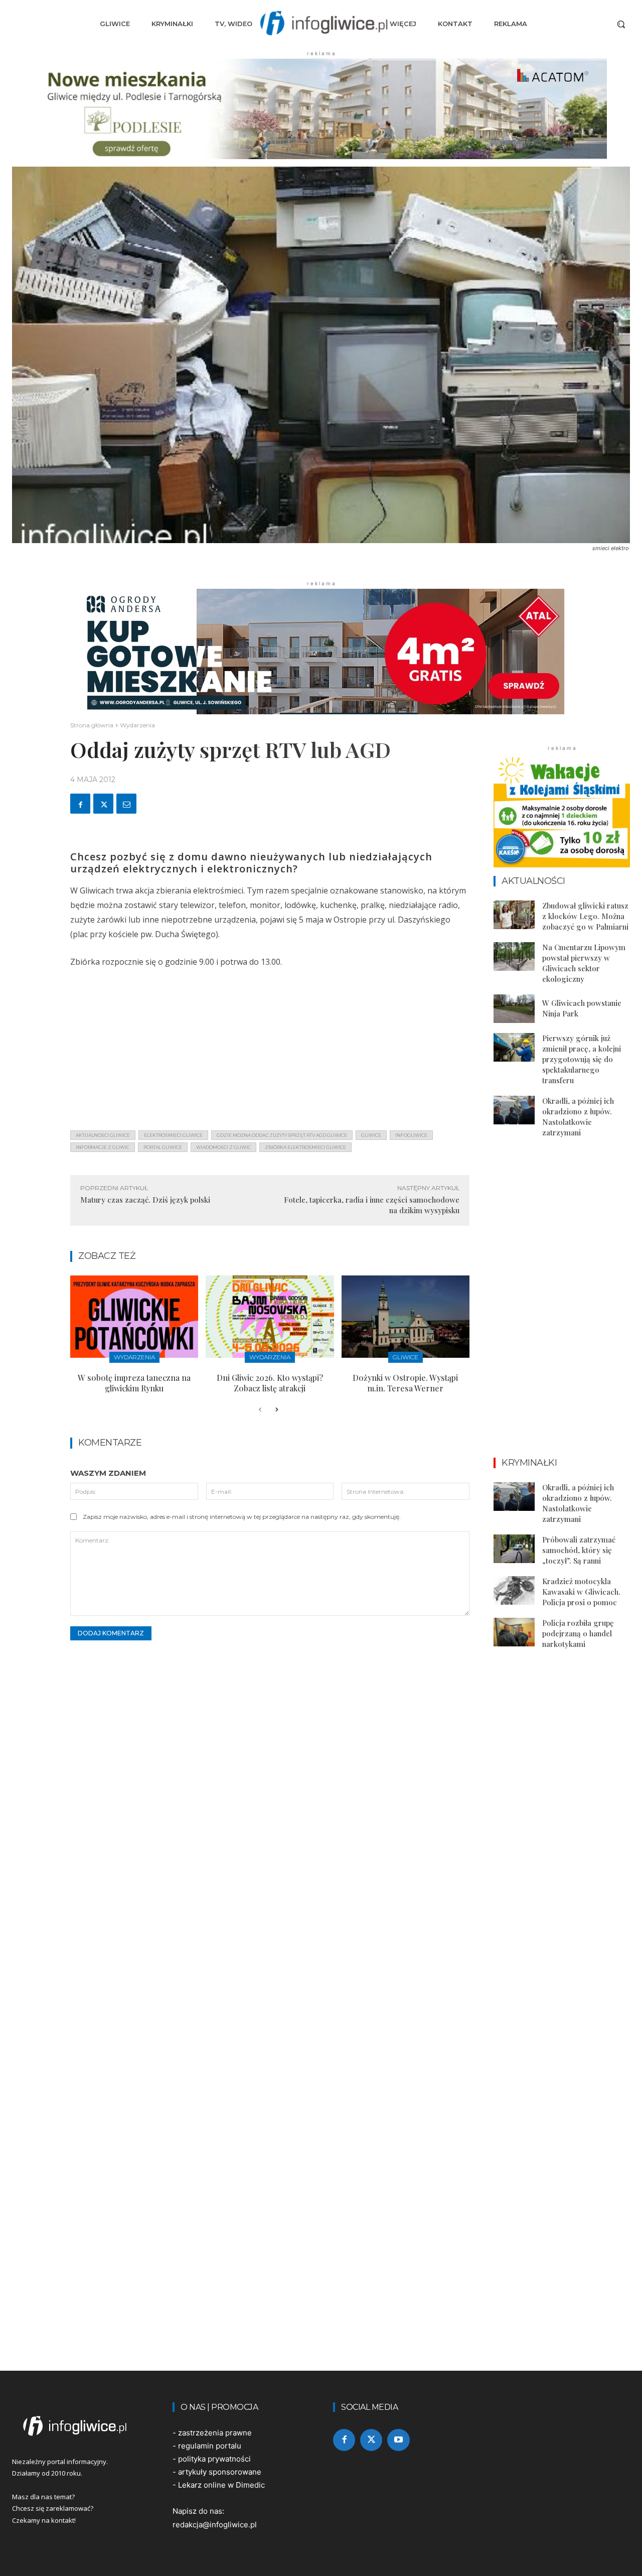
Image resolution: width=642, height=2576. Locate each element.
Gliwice (406, 1357)
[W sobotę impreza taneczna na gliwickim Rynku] (134, 1316)
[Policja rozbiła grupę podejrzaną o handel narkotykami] (514, 1632)
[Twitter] (103, 804)
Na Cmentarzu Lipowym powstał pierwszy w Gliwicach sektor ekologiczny (584, 963)
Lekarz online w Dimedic (221, 2485)
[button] (621, 24)
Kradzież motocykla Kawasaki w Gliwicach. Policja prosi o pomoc (581, 1592)
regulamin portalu (210, 2446)
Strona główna (92, 725)
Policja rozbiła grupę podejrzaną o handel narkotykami (578, 1633)
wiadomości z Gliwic (223, 1147)
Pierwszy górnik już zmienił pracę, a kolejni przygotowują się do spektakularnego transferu (582, 1059)
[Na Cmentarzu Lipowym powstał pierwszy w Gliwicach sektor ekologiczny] (514, 956)
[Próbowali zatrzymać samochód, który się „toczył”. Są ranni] (514, 1549)
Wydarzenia (137, 725)
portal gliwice (163, 1147)
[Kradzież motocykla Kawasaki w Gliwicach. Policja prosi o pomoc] (514, 1590)
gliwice (371, 1135)
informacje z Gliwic (103, 1147)
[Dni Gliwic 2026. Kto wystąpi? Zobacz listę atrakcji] (270, 1316)
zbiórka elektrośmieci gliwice (305, 1147)
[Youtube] (398, 2440)
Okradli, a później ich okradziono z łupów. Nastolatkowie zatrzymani (578, 1117)
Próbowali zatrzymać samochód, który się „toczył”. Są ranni (579, 1550)
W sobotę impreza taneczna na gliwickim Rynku (134, 1383)
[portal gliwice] (80, 2426)
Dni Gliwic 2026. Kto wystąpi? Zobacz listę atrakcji (270, 1383)
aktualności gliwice (103, 1135)
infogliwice (411, 1135)
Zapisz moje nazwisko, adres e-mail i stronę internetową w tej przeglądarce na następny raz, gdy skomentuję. (242, 1517)
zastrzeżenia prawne (215, 2433)
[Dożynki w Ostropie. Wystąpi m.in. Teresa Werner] (406, 1316)
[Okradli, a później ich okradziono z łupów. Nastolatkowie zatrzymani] (514, 1110)
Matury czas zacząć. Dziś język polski (145, 1200)
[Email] (126, 804)
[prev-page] (260, 1410)
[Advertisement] (270, 1052)
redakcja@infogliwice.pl (215, 2525)
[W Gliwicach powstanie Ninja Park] (514, 1009)
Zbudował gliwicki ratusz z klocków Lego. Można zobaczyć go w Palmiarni (585, 916)
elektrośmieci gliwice (173, 1135)
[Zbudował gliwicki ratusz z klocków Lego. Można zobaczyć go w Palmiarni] (514, 915)
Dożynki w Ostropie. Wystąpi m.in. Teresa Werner (405, 1383)
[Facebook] (80, 804)
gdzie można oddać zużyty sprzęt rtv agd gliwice (282, 1135)
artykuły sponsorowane (220, 2472)
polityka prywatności (214, 2459)
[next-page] (276, 1410)
